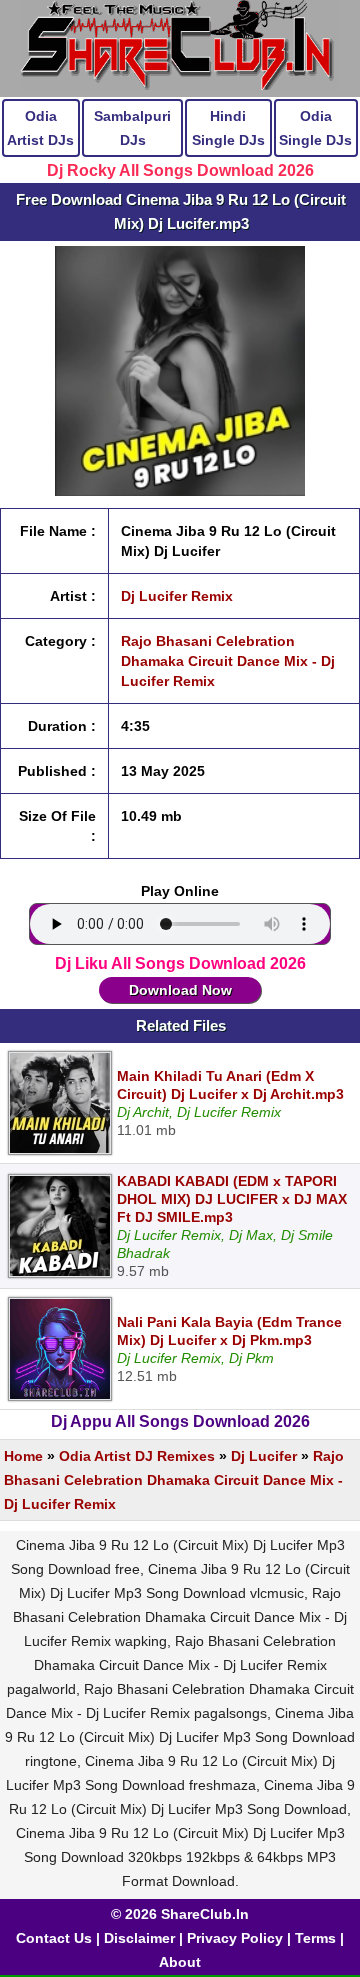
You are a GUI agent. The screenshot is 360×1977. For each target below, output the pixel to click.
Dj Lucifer (264, 1456)
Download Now (180, 990)
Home (23, 1456)
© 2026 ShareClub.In (180, 1914)
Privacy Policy (235, 1938)
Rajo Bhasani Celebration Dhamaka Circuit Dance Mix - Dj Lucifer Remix (228, 661)
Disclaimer (139, 1938)
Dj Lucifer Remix (177, 596)
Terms (315, 1938)
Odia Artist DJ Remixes (137, 1456)
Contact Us (54, 1938)
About (180, 1962)
